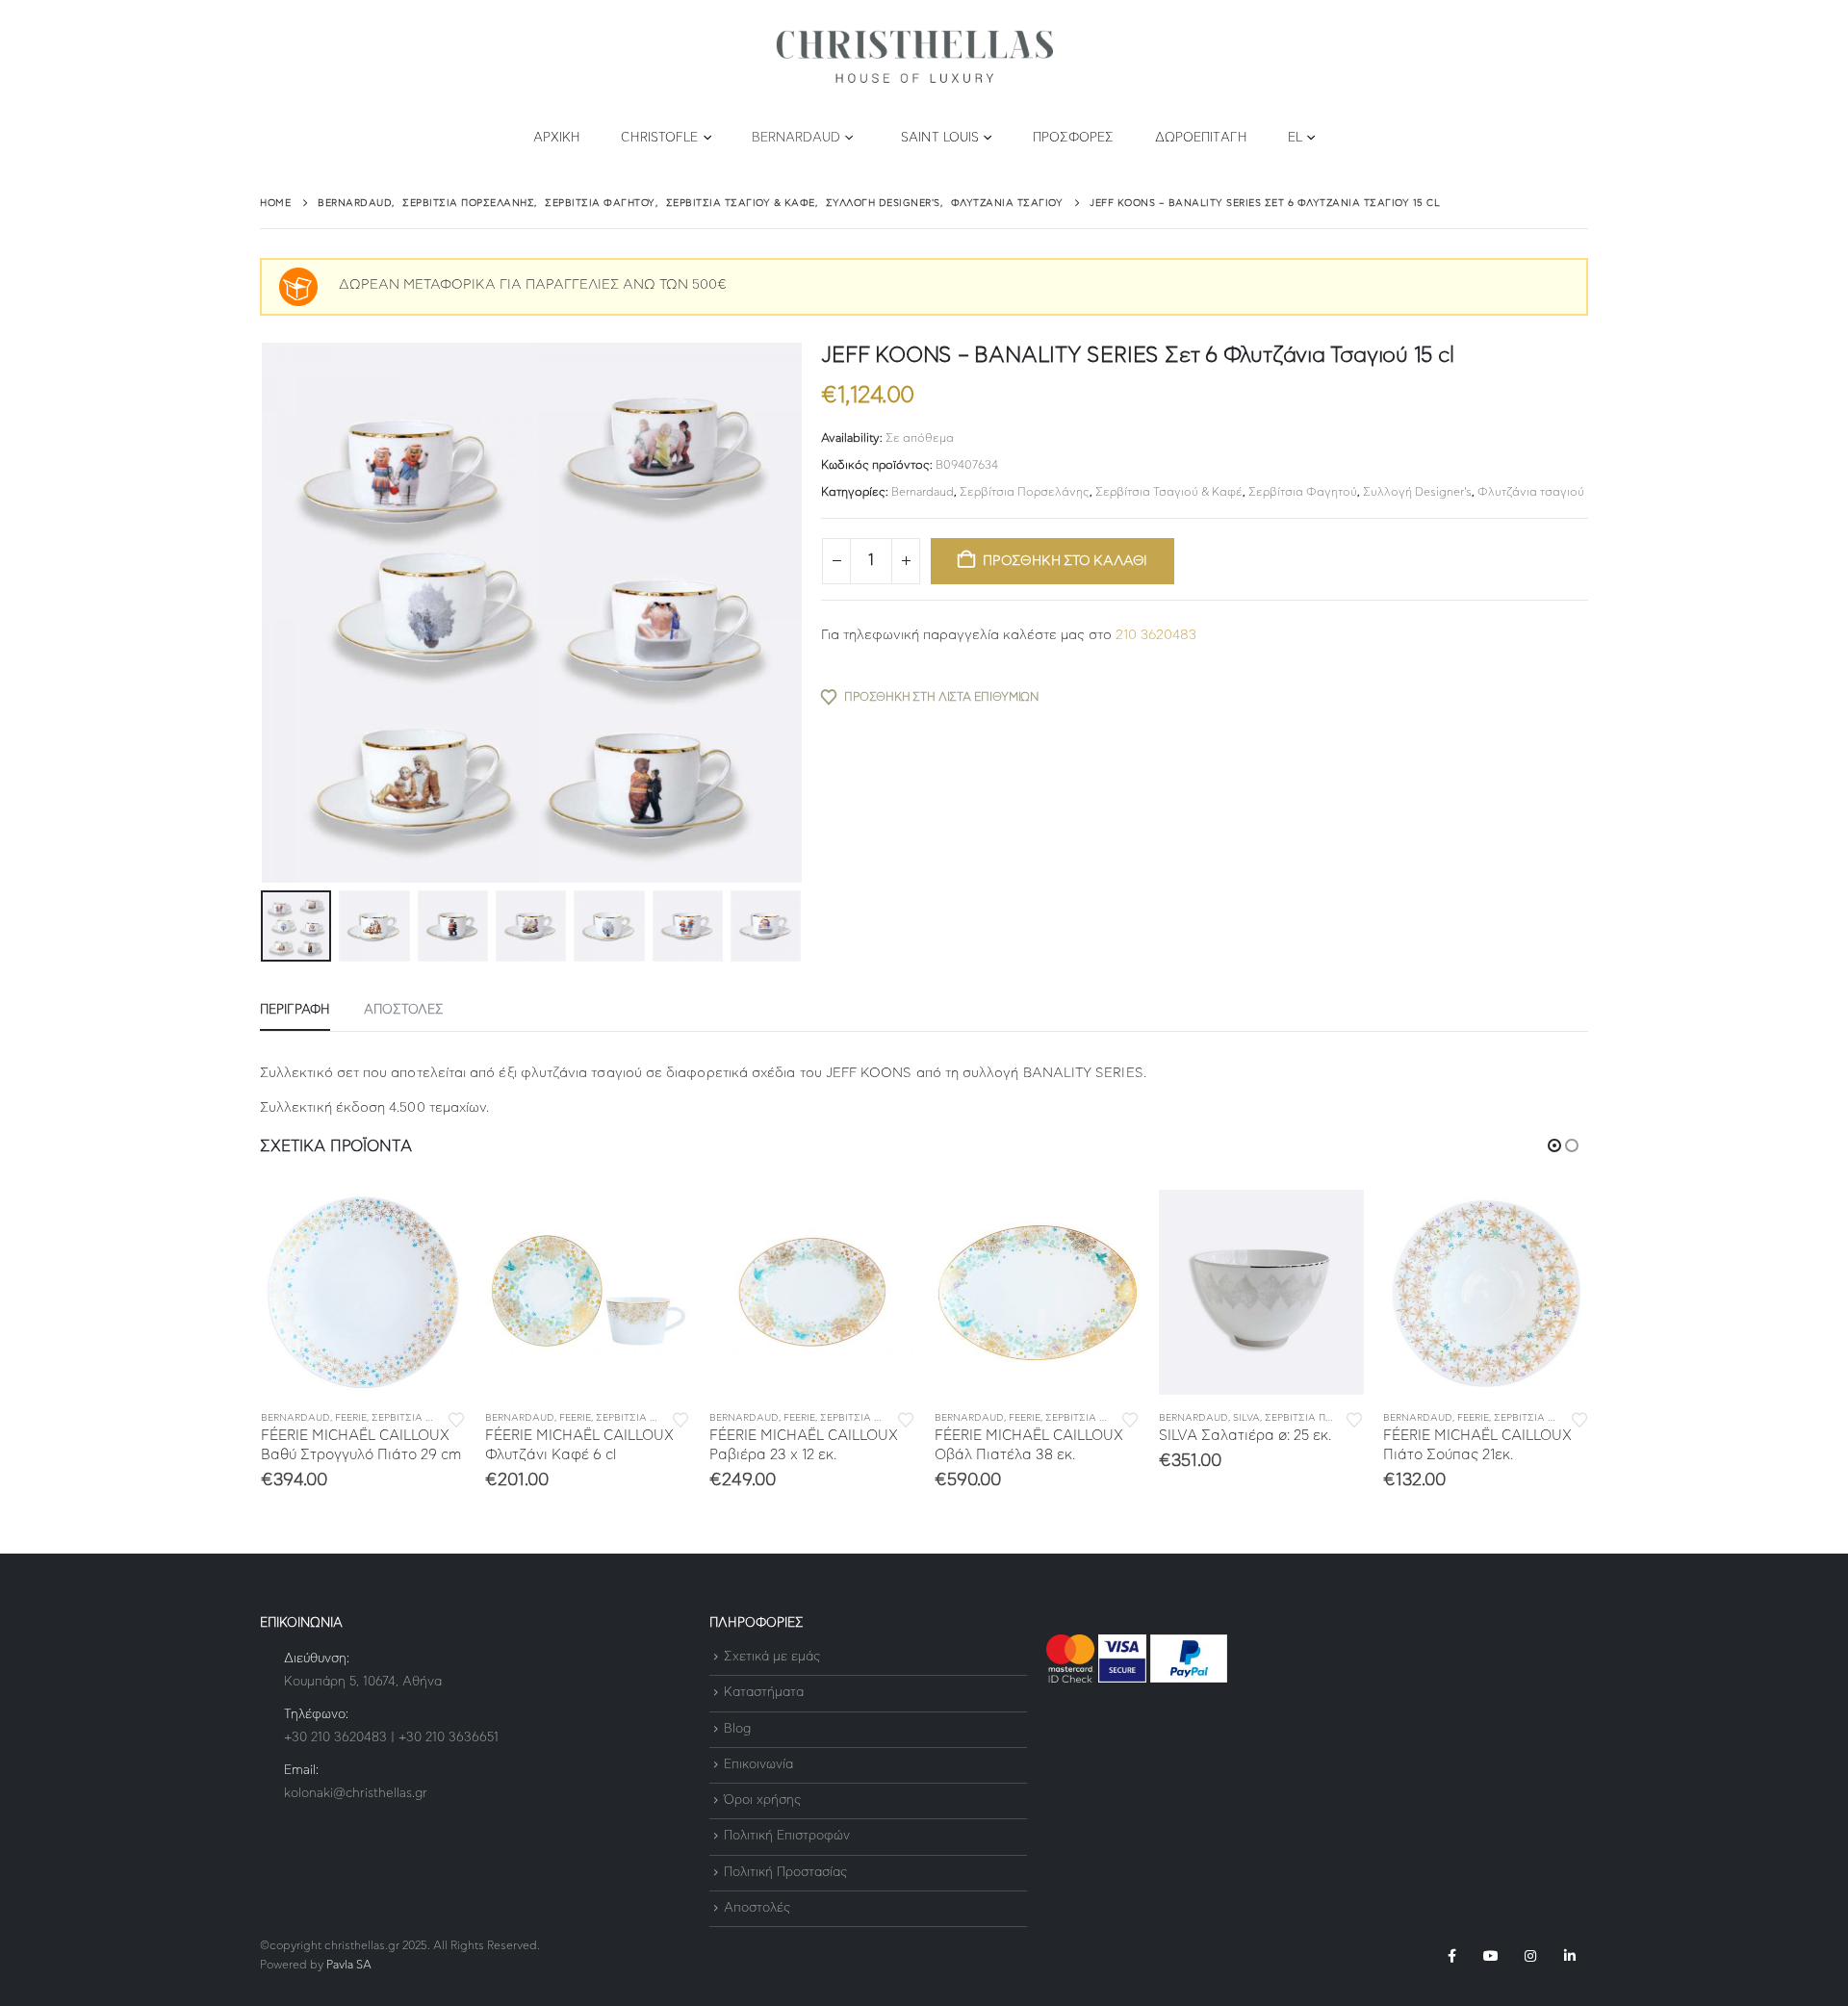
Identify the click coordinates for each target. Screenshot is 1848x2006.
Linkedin (1570, 1956)
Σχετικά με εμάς (772, 1657)
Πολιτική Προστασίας (785, 1873)
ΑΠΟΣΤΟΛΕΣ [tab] (404, 1010)
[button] (265, 613)
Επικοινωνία (758, 1765)
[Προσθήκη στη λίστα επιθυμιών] (456, 1418)
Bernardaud (796, 138)
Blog (737, 1729)
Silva (1246, 1418)
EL (1295, 138)
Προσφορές (1074, 138)
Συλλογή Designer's (1417, 492)
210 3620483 (1156, 635)
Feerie (351, 1418)
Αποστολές (757, 1908)
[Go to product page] (363, 1292)
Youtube (1491, 1956)
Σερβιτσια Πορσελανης (433, 1418)
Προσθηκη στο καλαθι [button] (434, 1222)
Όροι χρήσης (762, 1800)
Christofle (659, 138)
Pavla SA (349, 1965)
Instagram (1530, 1956)
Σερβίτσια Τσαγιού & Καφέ (1169, 492)
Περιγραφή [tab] (295, 1010)
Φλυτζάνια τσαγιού (1531, 492)
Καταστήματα (764, 1694)
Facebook (1451, 1956)
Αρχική (557, 138)
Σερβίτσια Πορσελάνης (1025, 492)
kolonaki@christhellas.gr (356, 1794)
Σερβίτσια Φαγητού (1303, 492)
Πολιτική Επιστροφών (787, 1837)
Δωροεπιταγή (1201, 138)
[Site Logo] (914, 57)
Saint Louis (940, 138)
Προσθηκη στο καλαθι (1065, 561)
